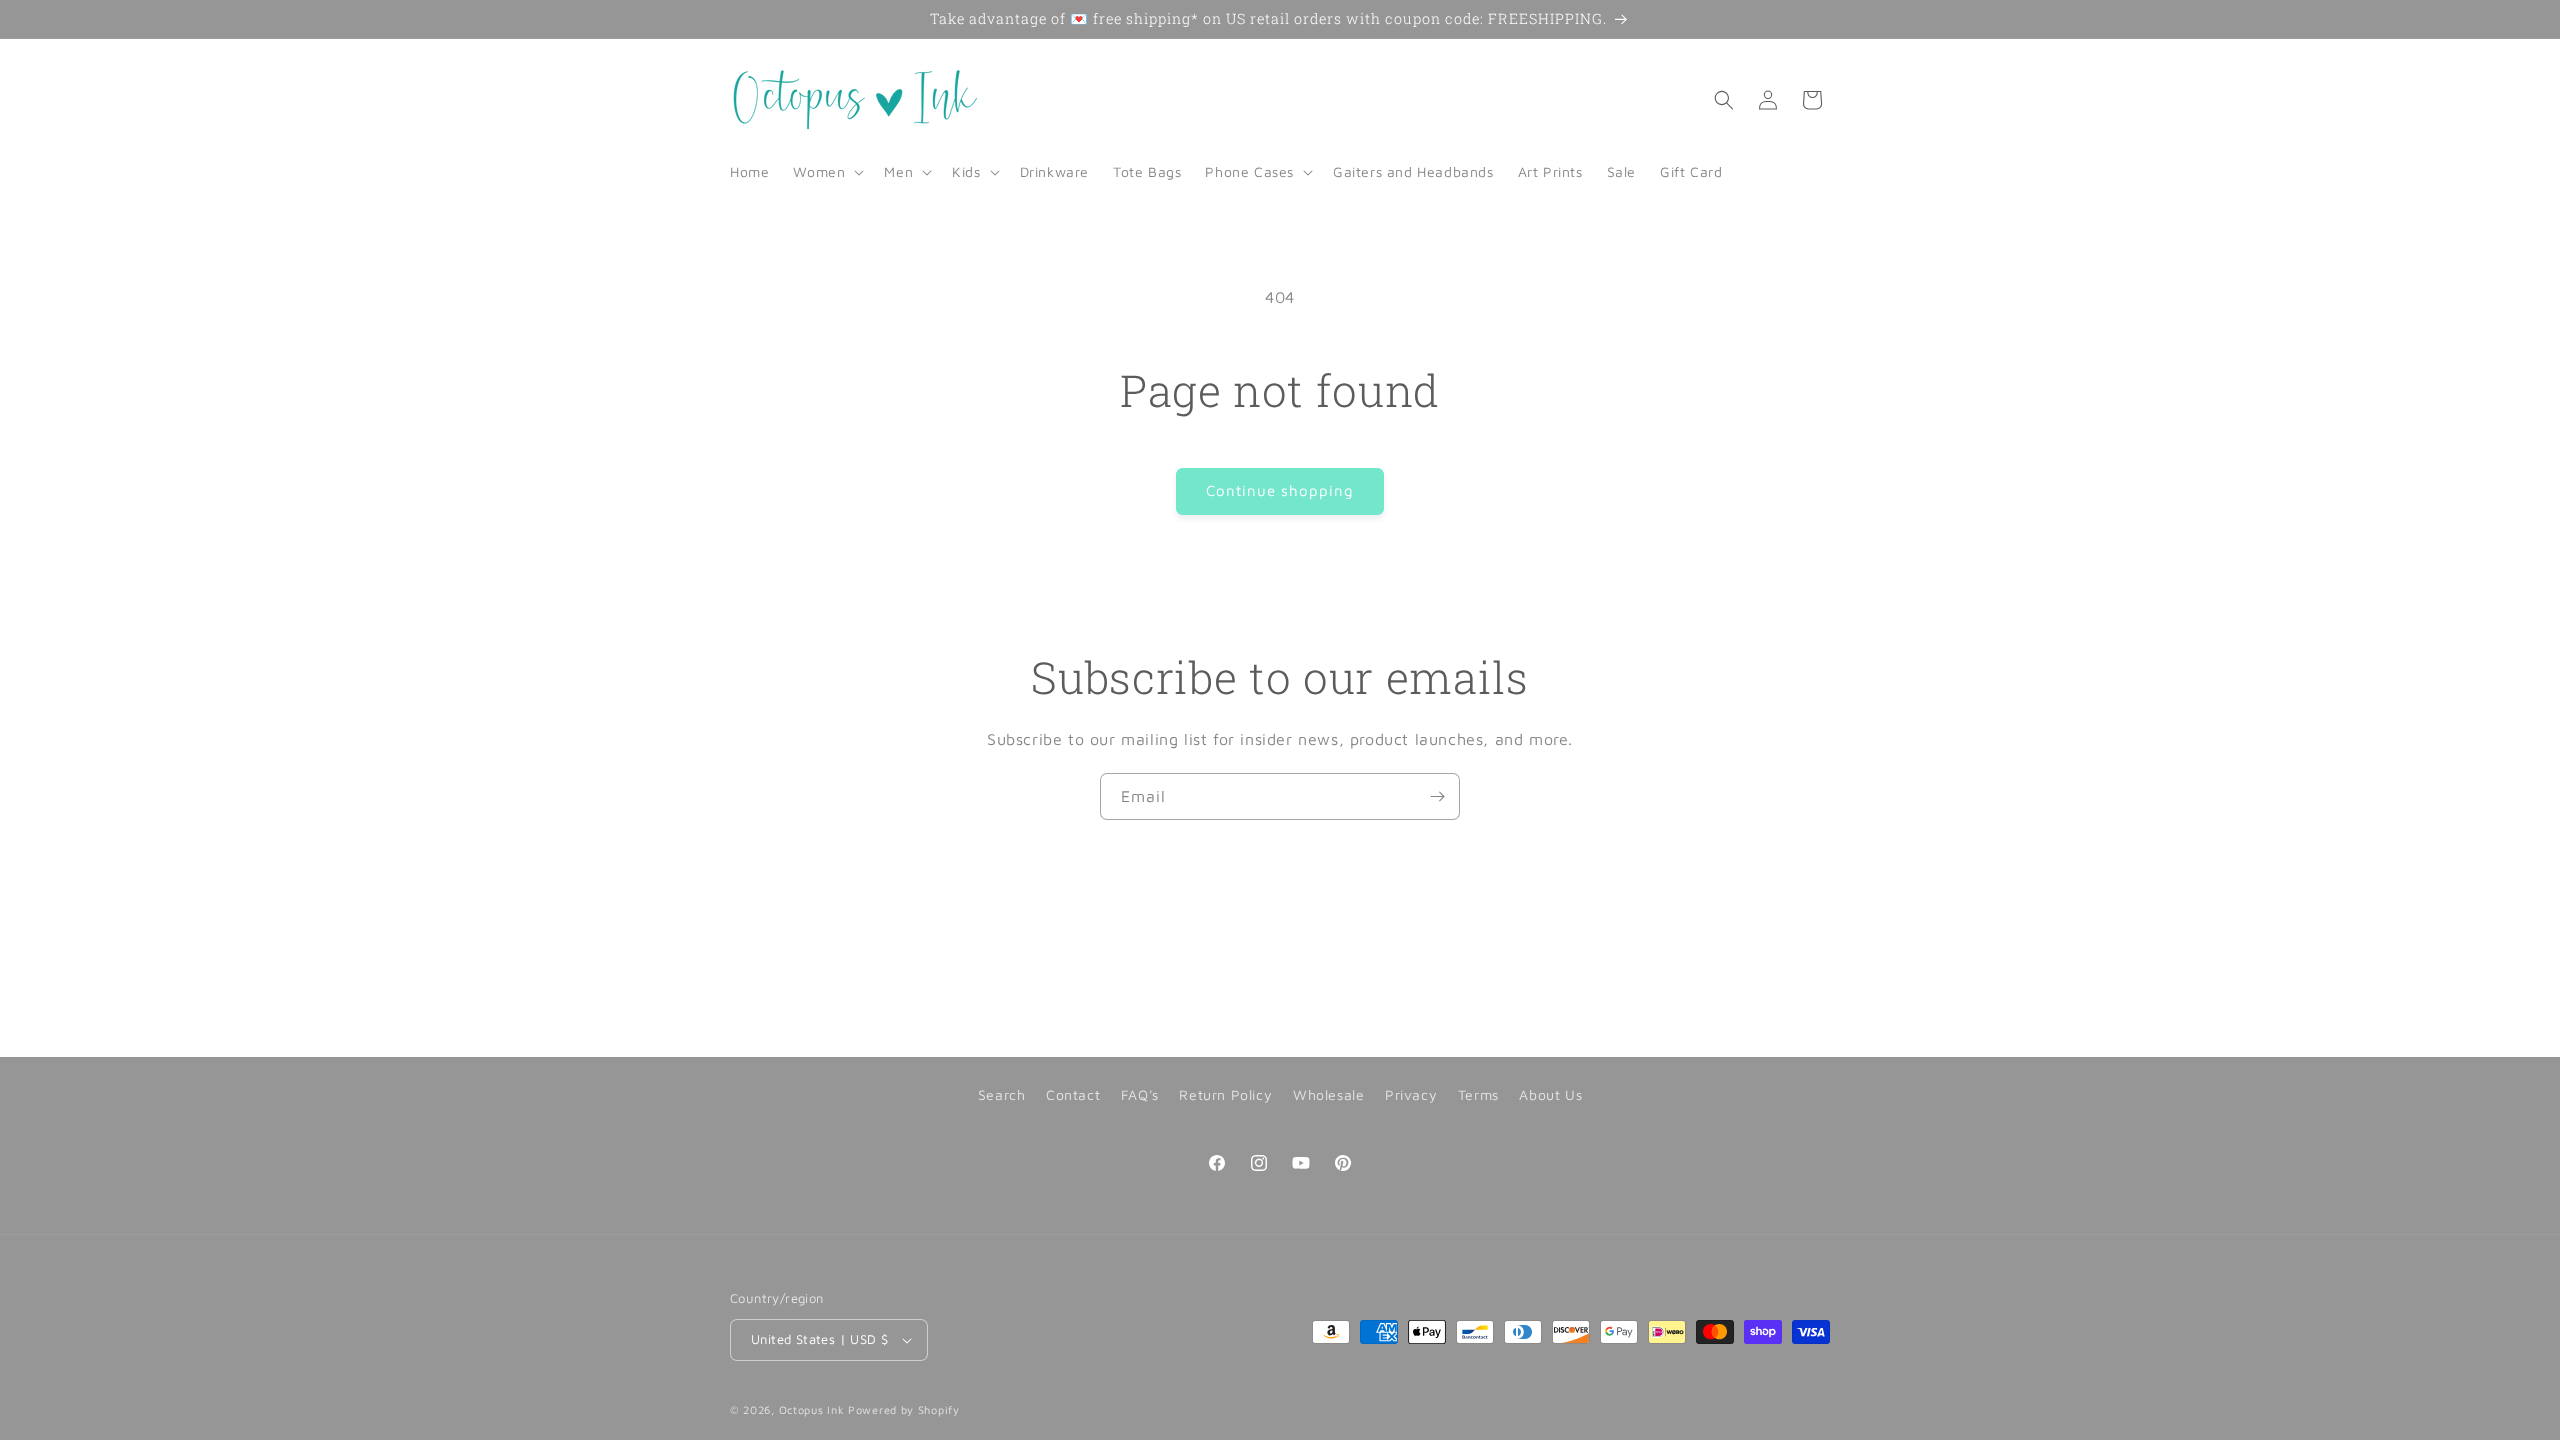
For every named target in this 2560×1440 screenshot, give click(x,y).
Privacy (1411, 1094)
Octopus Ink (812, 1409)
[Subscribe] (1437, 796)
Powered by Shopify (904, 1409)
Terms (1478, 1094)
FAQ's (1140, 1094)
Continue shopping (1280, 490)
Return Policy (1225, 1094)
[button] (826, 172)
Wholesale (1328, 1094)
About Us (1550, 1094)
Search (1002, 1094)
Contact (1073, 1094)
